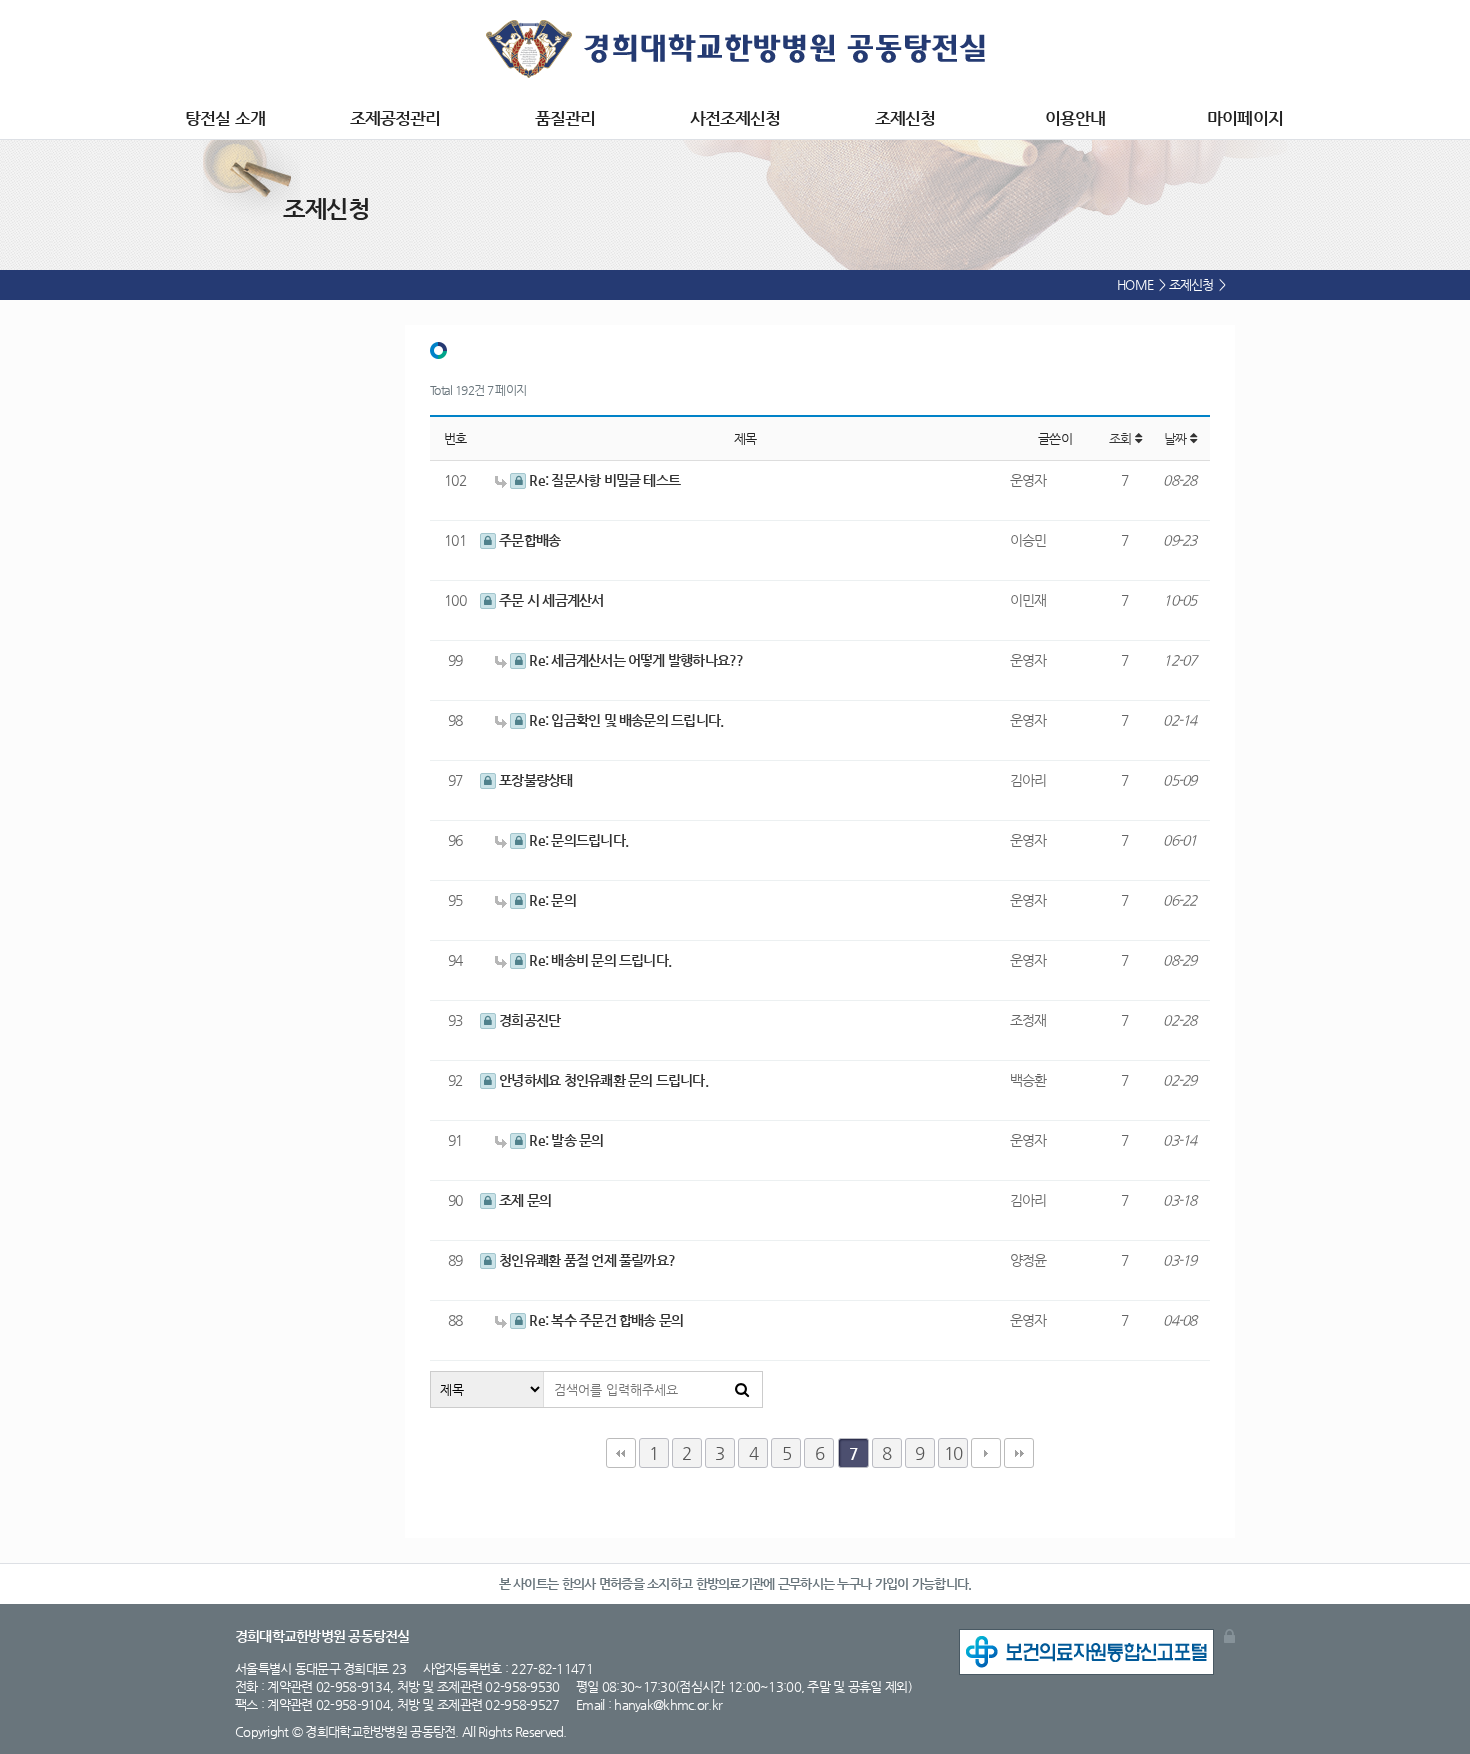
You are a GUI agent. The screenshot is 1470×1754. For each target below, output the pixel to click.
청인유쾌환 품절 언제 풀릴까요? (585, 1260)
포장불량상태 (534, 780)
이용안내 (1075, 118)
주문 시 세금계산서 (550, 600)
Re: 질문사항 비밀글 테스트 (603, 480)
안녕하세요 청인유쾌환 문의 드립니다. (602, 1080)
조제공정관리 (395, 118)
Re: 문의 (551, 900)
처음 (621, 1453)
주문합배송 (528, 540)
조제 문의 (523, 1200)
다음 (986, 1453)
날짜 (1177, 438)
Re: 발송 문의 (564, 1140)
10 (953, 1453)
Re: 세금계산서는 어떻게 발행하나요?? (634, 660)
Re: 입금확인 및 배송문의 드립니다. (624, 720)
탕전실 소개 (224, 118)
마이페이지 (1244, 118)
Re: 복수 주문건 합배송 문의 (604, 1320)
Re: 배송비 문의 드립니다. (598, 960)
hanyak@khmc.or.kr (668, 1704)
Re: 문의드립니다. (577, 840)
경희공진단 (528, 1020)
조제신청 (905, 118)
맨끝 (1019, 1453)
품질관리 (565, 118)
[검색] (742, 1389)
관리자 (1229, 1636)
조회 (1122, 438)
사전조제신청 (735, 118)
